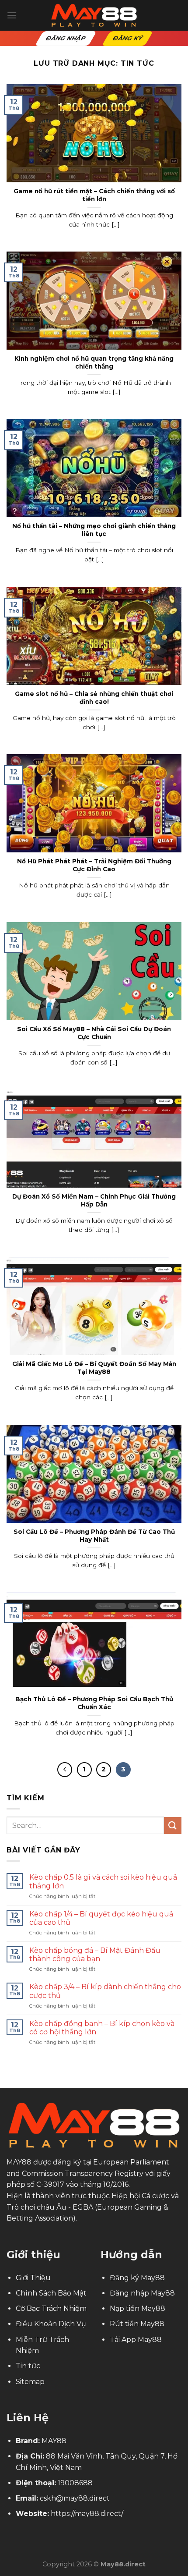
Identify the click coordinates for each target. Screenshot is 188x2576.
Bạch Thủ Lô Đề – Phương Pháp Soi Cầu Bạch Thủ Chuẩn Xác (94, 1703)
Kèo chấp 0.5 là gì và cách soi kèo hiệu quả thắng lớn (103, 1881)
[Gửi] (173, 1826)
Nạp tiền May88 (138, 2308)
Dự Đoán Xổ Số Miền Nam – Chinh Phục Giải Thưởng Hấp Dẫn (94, 1200)
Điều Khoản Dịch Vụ (51, 2324)
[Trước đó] (65, 1770)
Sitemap (30, 2382)
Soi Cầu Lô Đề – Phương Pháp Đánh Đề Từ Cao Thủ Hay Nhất (94, 1536)
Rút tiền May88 (137, 2324)
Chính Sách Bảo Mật (51, 2293)
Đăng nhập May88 (142, 2293)
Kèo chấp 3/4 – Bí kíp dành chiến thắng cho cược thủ (105, 1991)
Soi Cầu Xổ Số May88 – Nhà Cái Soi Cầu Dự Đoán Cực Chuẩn (94, 1033)
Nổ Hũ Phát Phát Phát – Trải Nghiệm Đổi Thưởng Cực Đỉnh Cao (94, 865)
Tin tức (28, 2366)
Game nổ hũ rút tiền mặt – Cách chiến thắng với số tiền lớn (94, 195)
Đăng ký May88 (137, 2278)
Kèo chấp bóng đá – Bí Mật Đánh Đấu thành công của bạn (95, 1955)
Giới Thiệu (33, 2278)
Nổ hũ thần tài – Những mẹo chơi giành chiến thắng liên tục (94, 530)
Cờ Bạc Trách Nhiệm (51, 2308)
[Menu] (12, 15)
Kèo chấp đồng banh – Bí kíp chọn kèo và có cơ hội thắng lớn (102, 2028)
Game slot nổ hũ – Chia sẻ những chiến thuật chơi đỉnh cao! (94, 698)
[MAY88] (94, 15)
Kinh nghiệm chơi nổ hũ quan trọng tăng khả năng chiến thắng (94, 362)
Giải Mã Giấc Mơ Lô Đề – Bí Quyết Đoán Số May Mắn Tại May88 (94, 1368)
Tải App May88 (136, 2340)
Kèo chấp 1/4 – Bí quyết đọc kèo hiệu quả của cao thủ (101, 1918)
